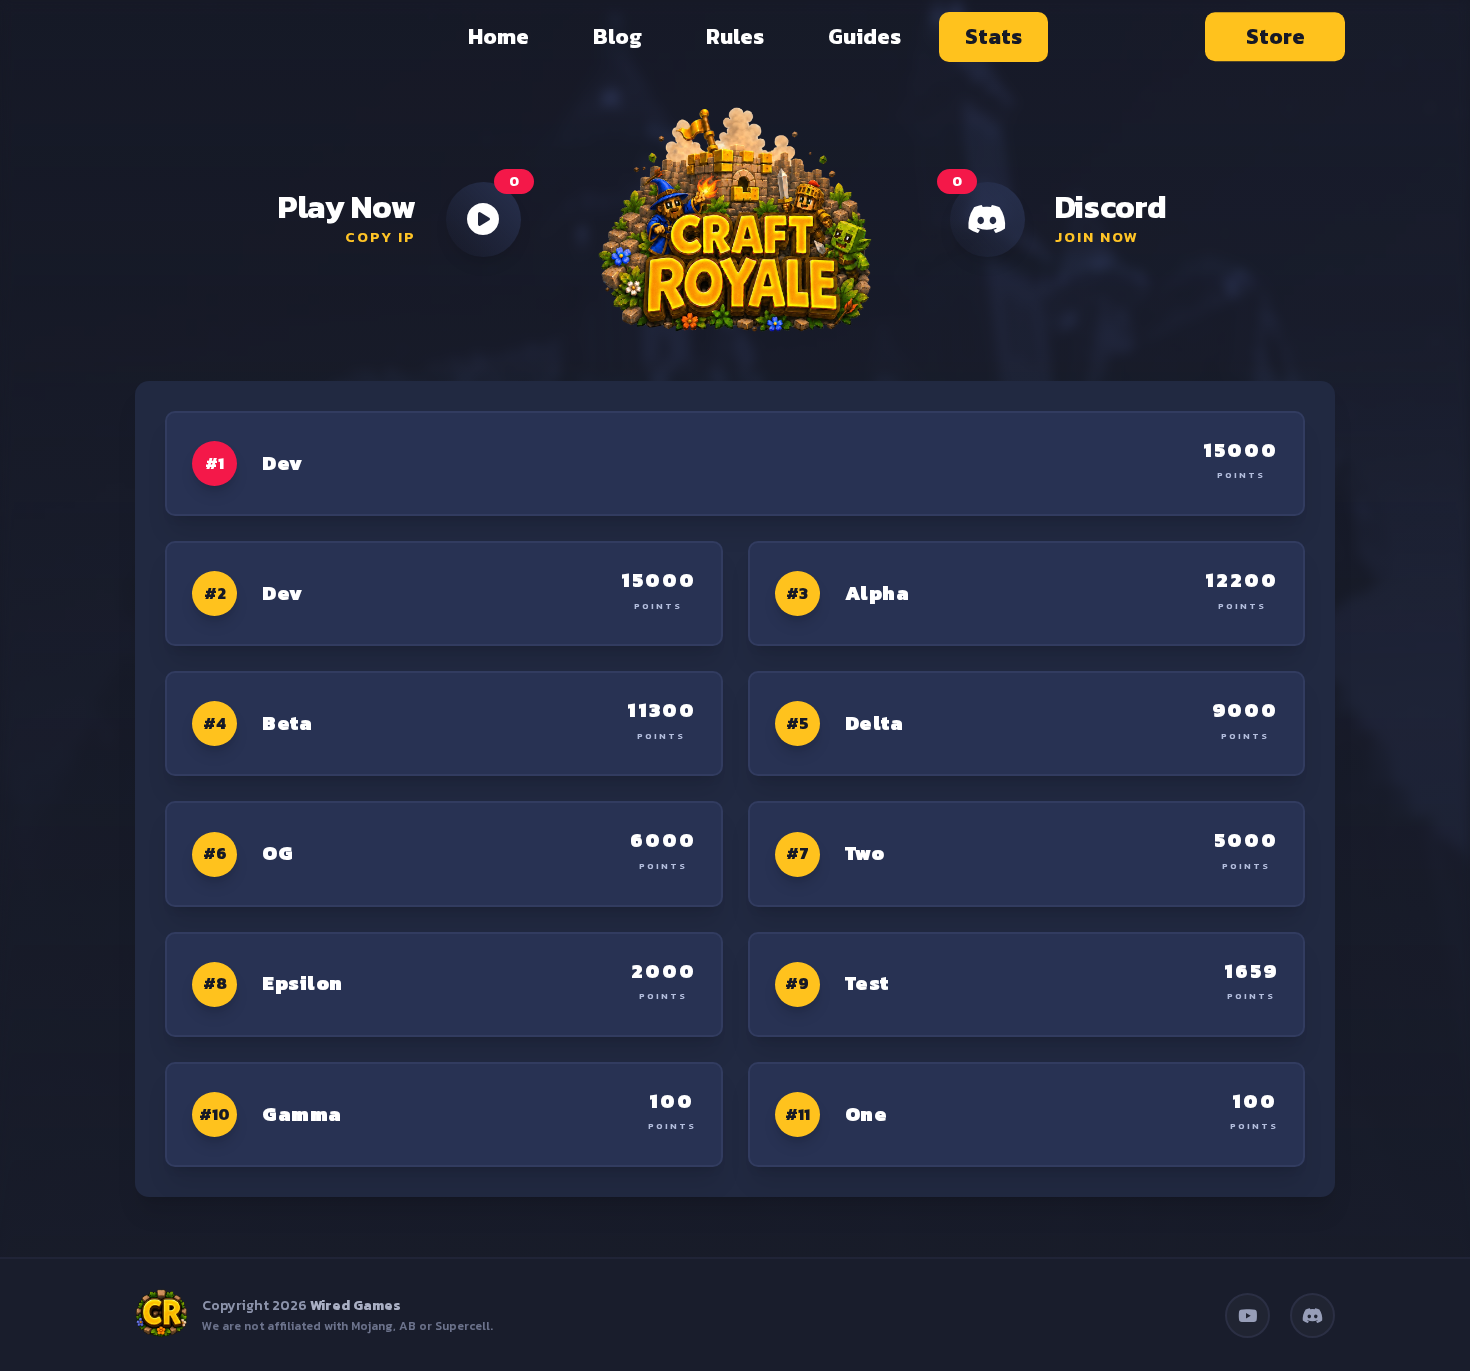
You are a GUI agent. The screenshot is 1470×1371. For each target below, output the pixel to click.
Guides (864, 36)
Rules (735, 36)
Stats (993, 36)
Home (498, 36)
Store (1275, 36)
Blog (617, 36)
